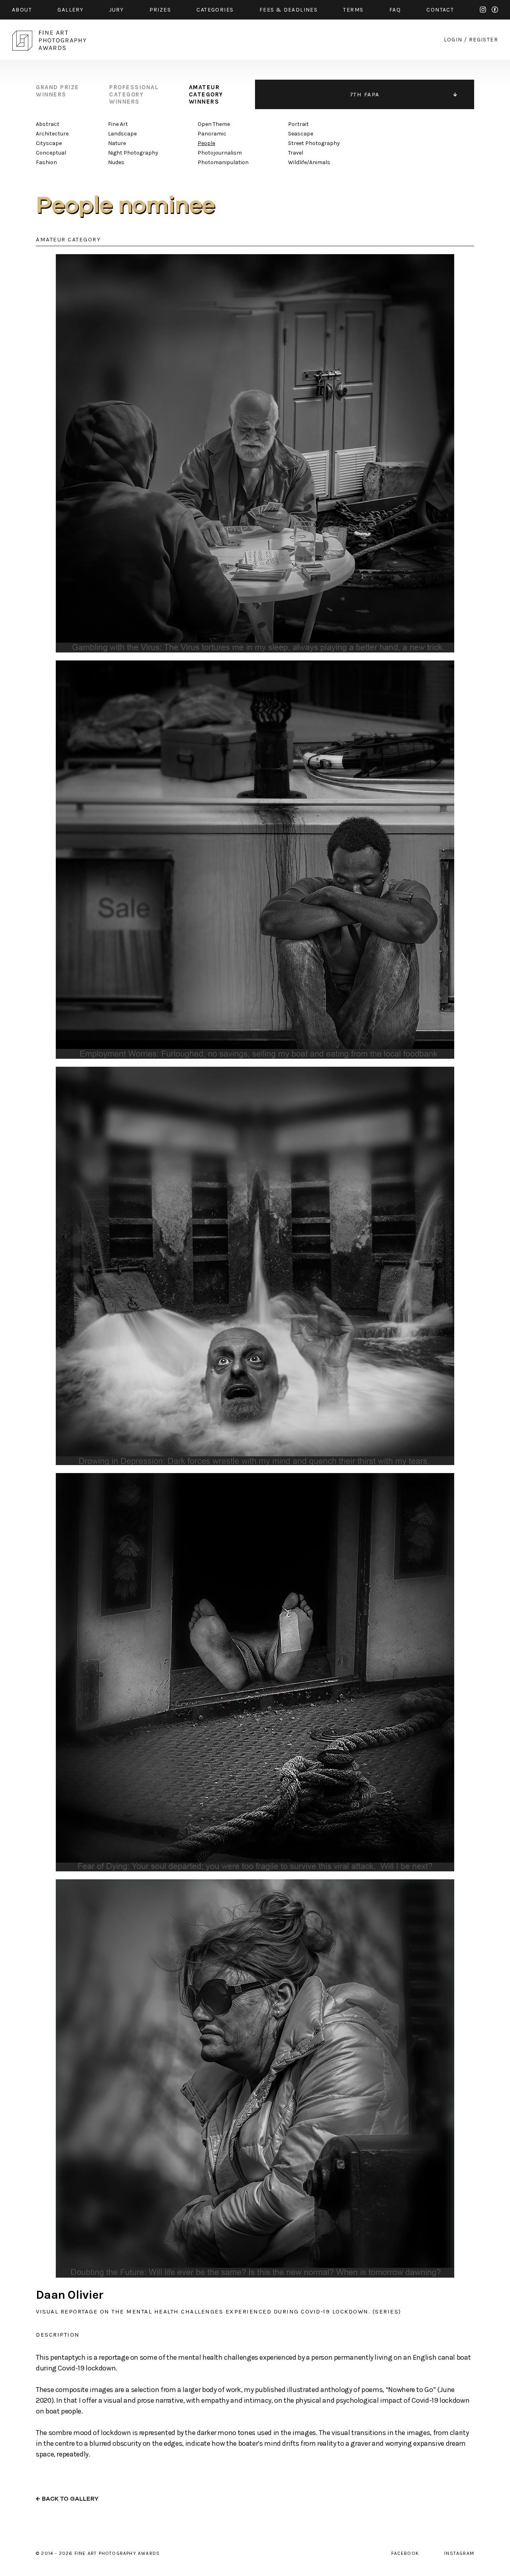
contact (440, 10)
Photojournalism (220, 153)
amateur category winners (206, 94)
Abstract (48, 124)
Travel (296, 153)
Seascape (301, 134)
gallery (70, 10)
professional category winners (134, 94)
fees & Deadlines (288, 10)
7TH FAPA (365, 94)
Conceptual (51, 153)
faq (395, 10)
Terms (353, 10)
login (453, 40)
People (206, 143)
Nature (117, 143)
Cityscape (49, 143)
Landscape (122, 134)
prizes (160, 10)
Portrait (298, 124)
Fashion (46, 162)
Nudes (116, 162)
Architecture (52, 134)
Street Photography (314, 143)
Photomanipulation (223, 162)
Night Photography (133, 153)
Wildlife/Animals (309, 162)
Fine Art (118, 124)
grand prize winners (58, 91)
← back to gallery (67, 2499)
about (22, 10)
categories (215, 10)
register (484, 40)
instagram (483, 10)
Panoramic (212, 134)
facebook (495, 10)
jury (117, 10)
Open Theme (214, 124)
